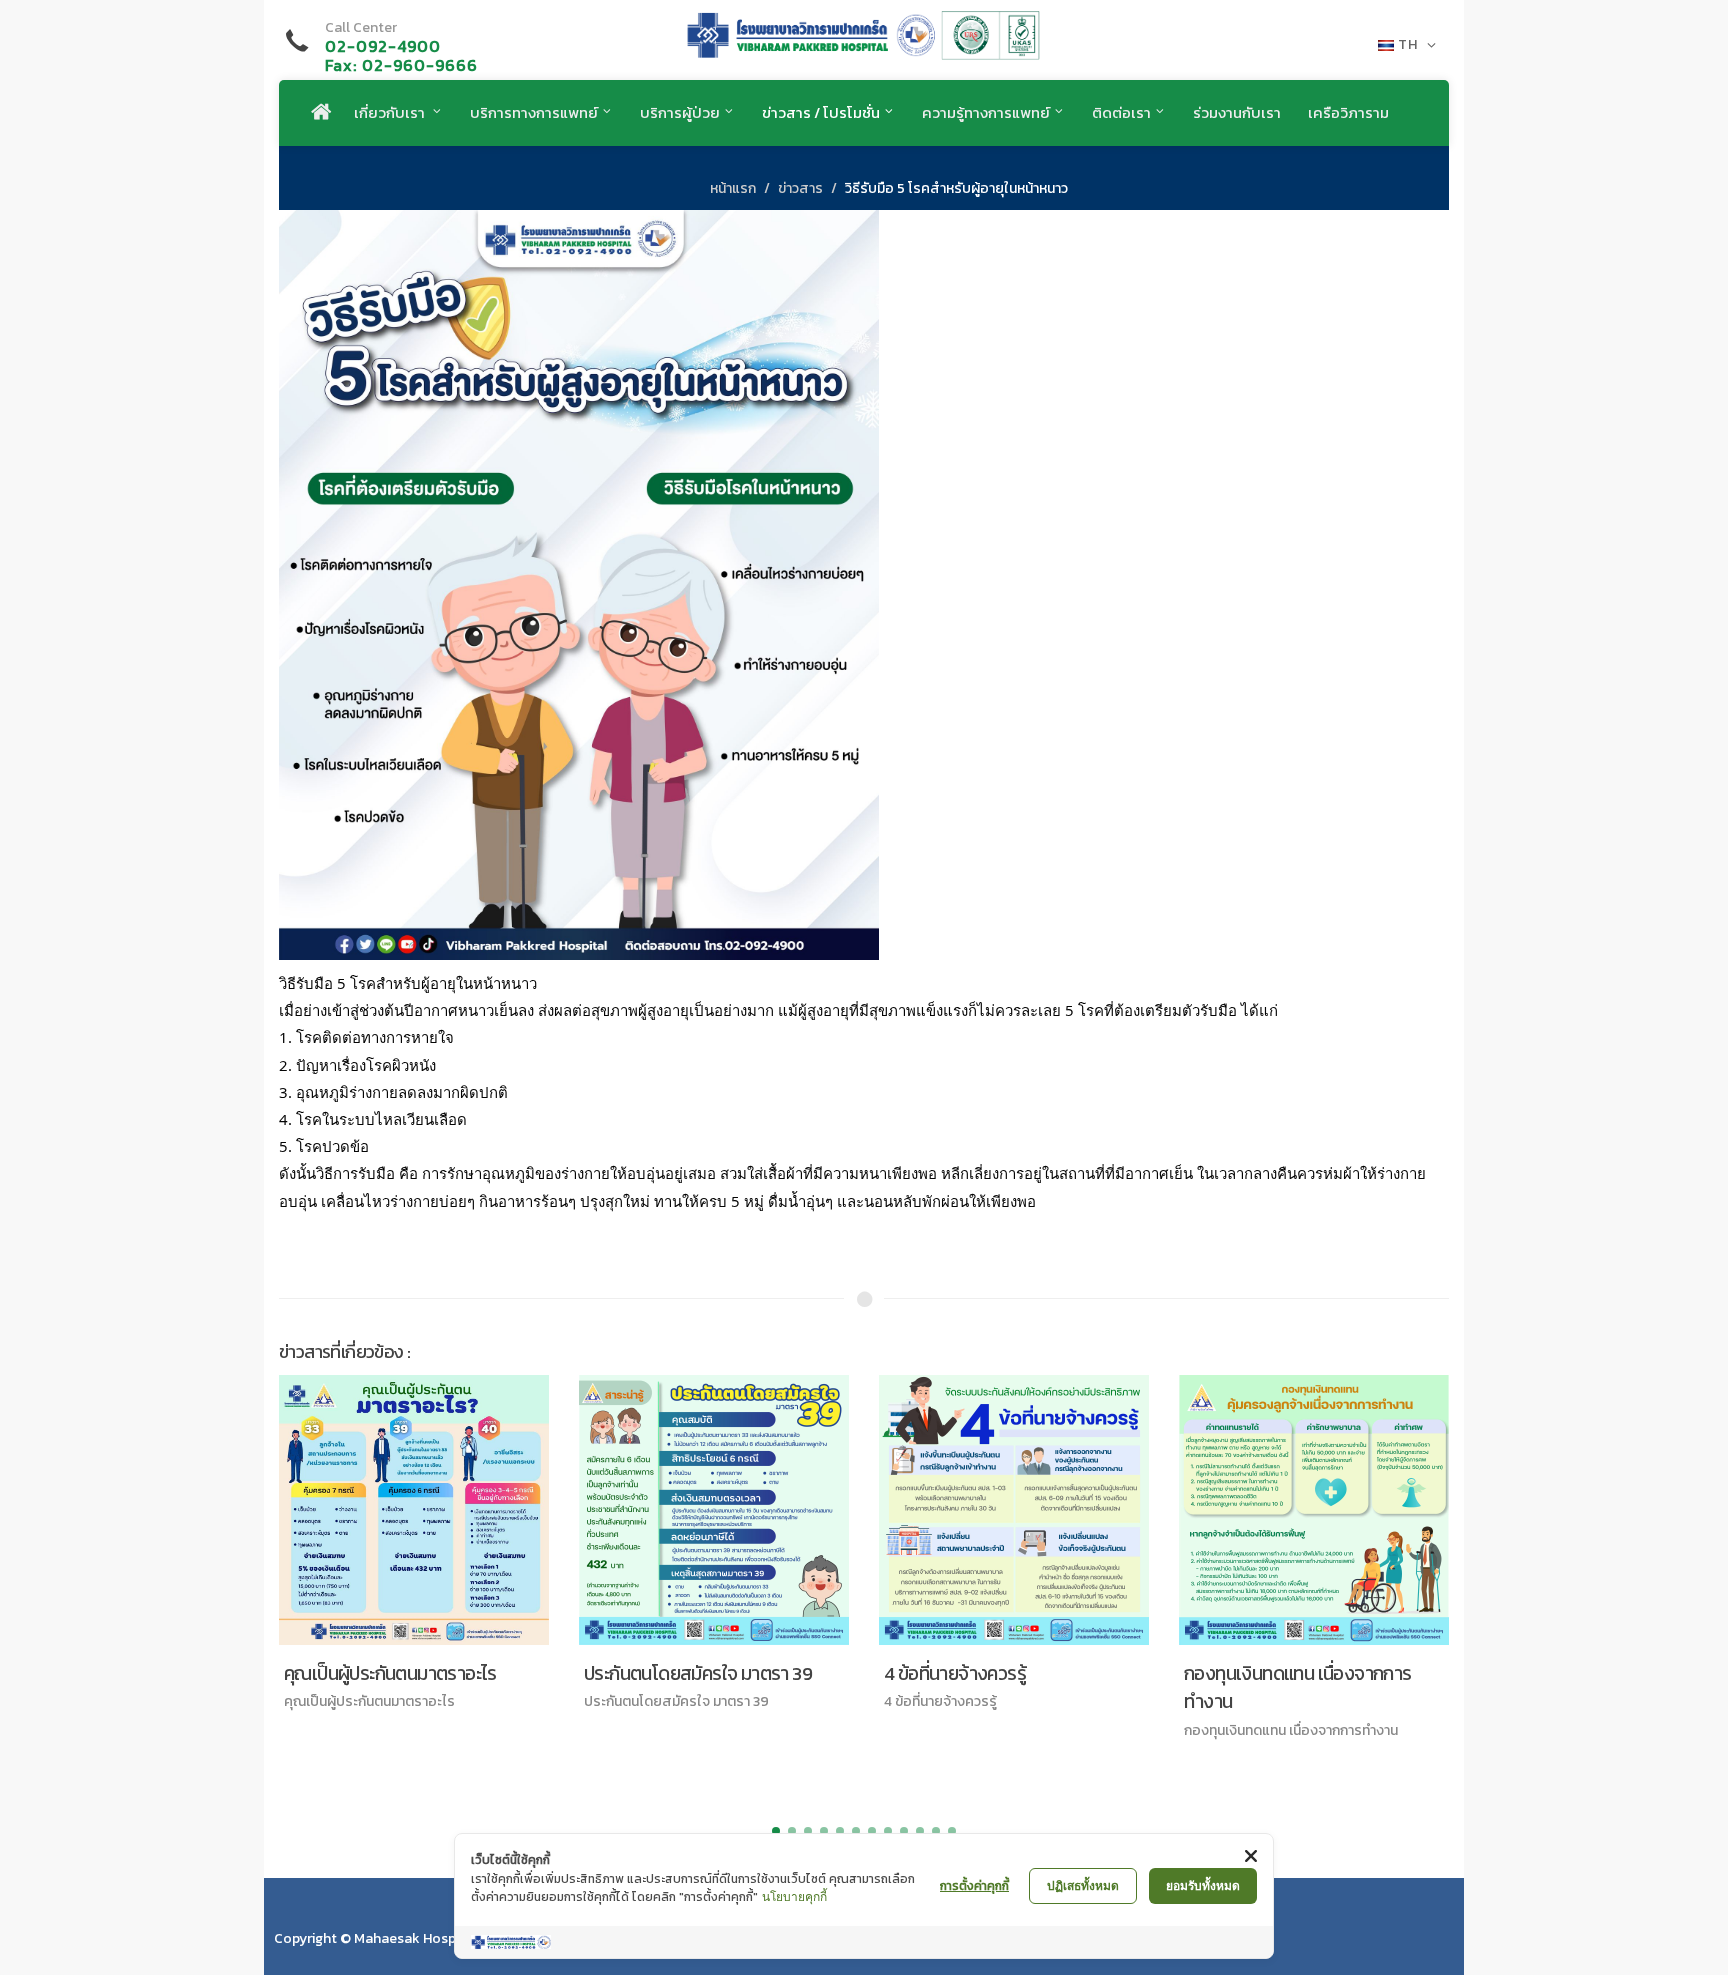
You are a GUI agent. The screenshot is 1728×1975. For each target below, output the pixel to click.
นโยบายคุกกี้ (794, 1896)
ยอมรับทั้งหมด (1203, 1885)
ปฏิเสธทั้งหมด (1083, 1885)
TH (1408, 44)
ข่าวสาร (800, 188)
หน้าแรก (733, 188)
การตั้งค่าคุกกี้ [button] (974, 1886)
